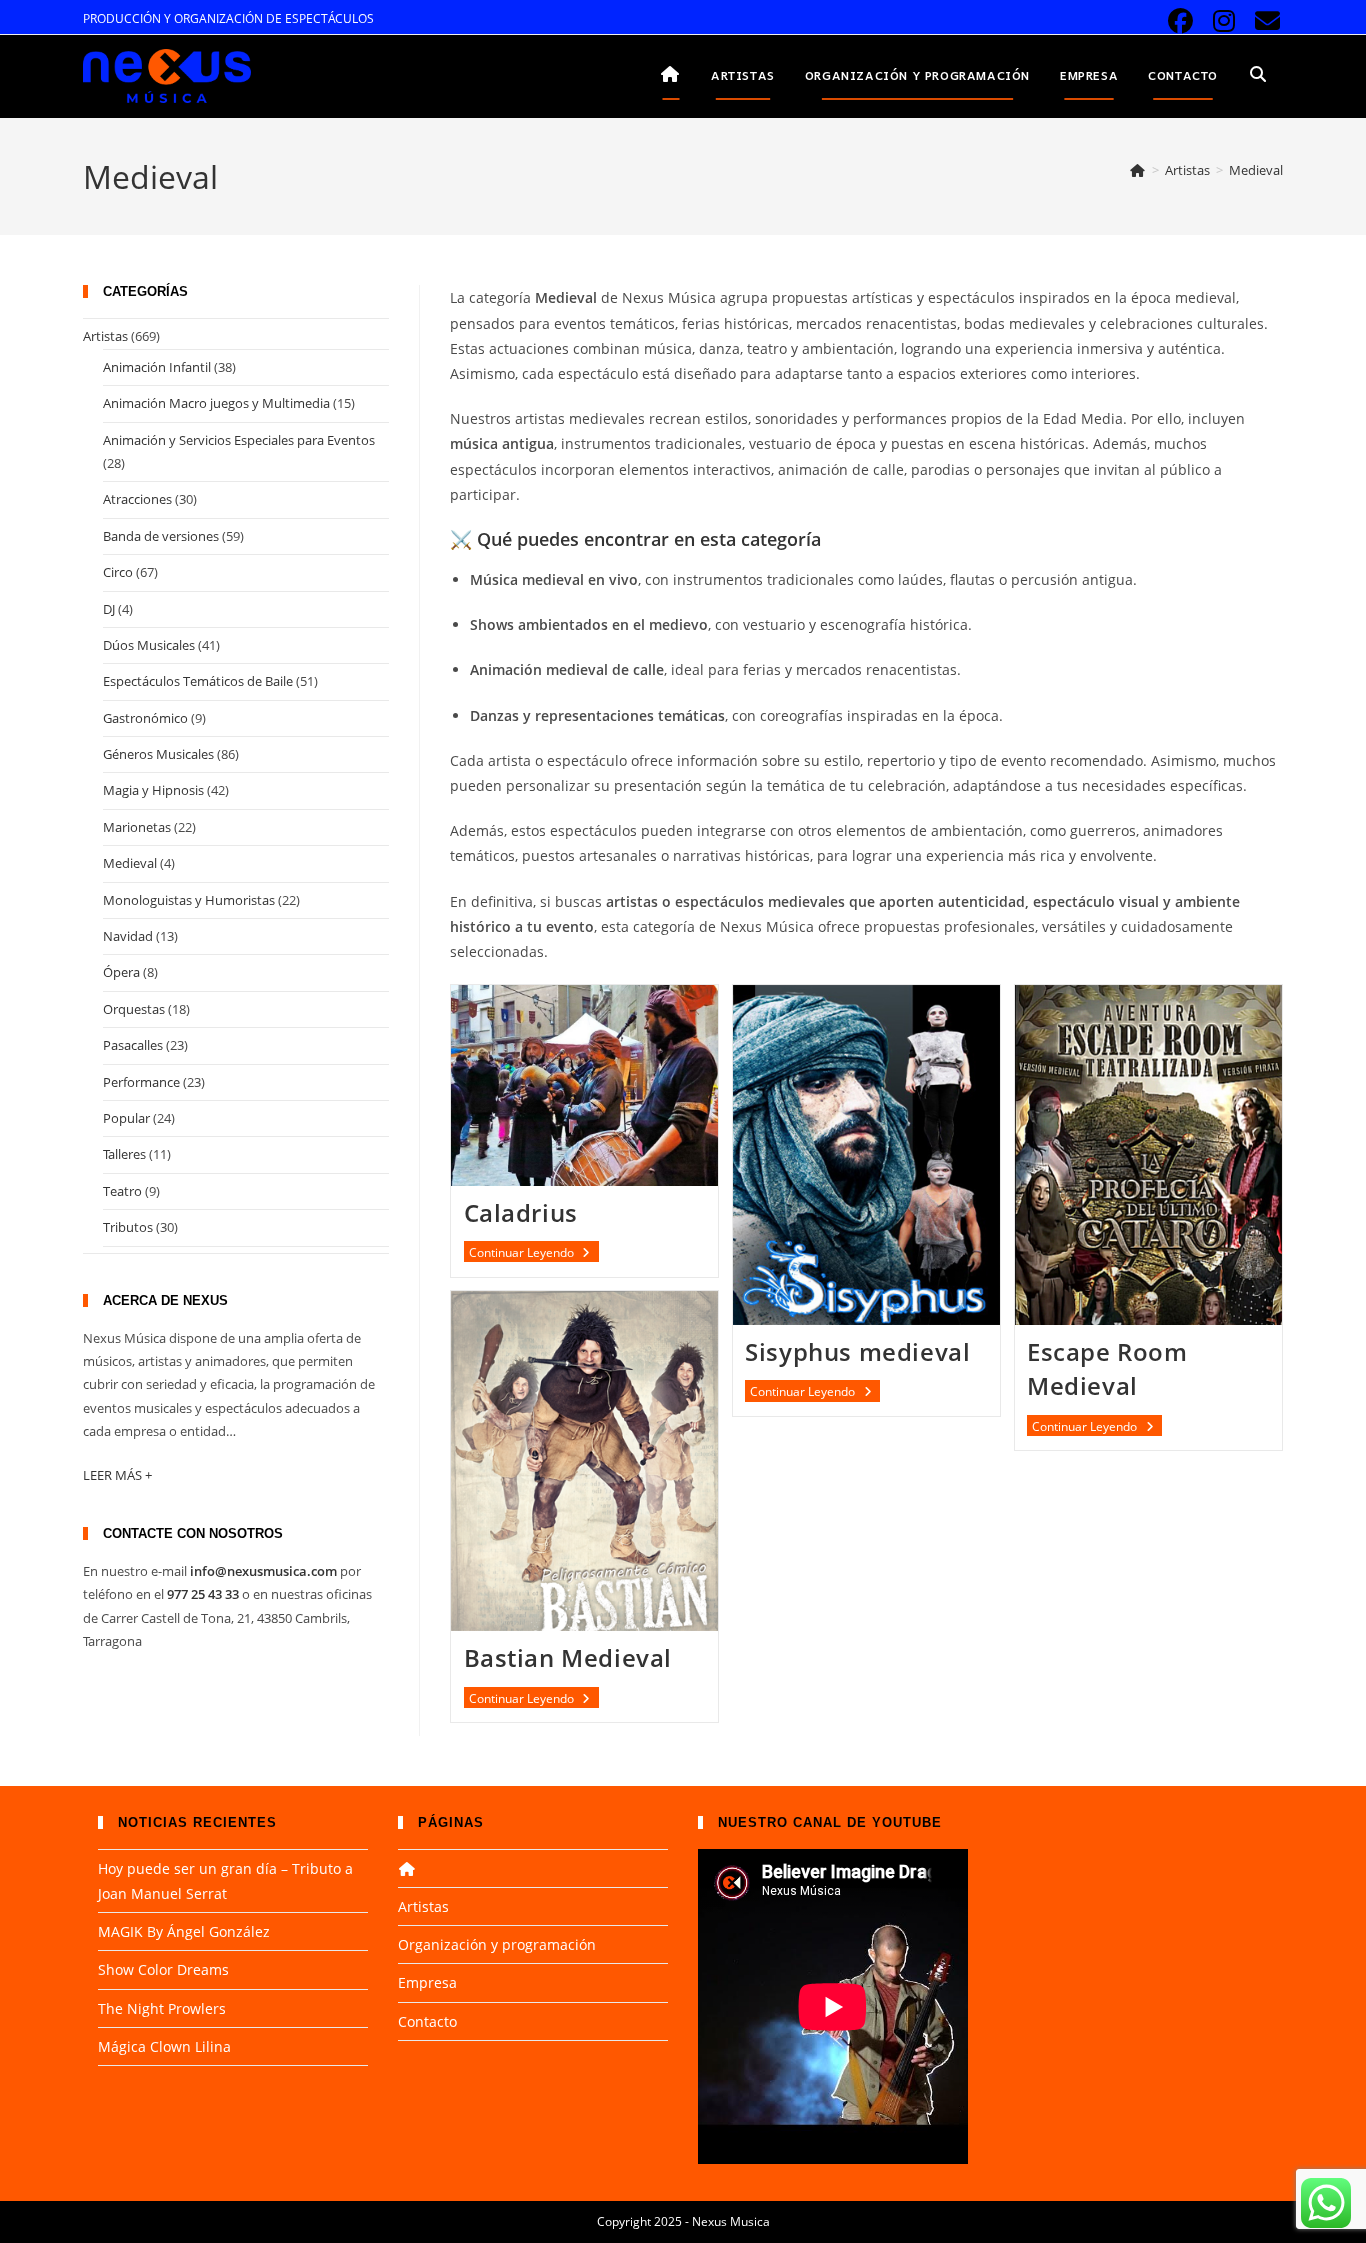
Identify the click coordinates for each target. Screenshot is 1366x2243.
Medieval (1256, 170)
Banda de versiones (161, 536)
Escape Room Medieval (1107, 1368)
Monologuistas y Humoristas (189, 900)
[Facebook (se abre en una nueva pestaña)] (1180, 21)
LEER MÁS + (117, 1475)
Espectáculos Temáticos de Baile (198, 681)
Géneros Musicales (158, 754)
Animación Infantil (157, 367)
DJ (109, 609)
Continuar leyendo (534, 1252)
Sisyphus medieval (857, 1351)
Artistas (105, 336)
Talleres (124, 1154)
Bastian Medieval (568, 1657)
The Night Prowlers (162, 2008)
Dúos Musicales (149, 645)
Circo (118, 572)
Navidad (128, 936)
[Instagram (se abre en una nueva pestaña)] (1224, 21)
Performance (141, 1082)
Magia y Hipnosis (153, 790)
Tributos (128, 1227)
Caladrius (521, 1212)
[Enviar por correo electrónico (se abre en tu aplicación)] (1264, 21)
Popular (126, 1118)
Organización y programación (497, 1944)
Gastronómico (145, 718)
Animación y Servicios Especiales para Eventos (239, 440)
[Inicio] (1138, 170)
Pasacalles (133, 1045)
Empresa (427, 1982)
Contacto (427, 2021)
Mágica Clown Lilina (164, 2046)
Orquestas (134, 1009)
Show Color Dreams (163, 1969)
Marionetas (137, 827)
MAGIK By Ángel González (184, 1931)
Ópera (121, 972)
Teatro (122, 1191)
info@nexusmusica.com (263, 1571)
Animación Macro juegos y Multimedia (216, 403)
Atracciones (137, 499)
